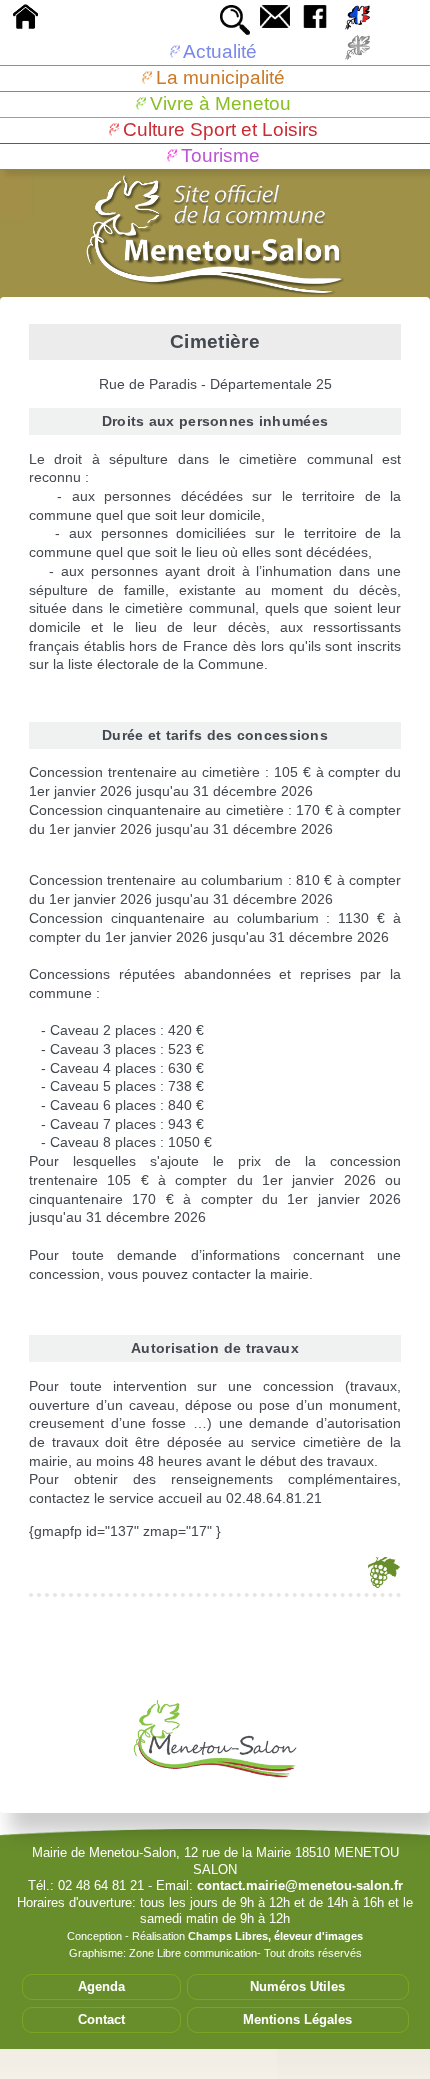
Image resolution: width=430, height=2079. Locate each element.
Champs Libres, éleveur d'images (275, 1936)
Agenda (101, 1986)
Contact (101, 2019)
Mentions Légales (297, 2019)
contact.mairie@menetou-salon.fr (300, 1885)
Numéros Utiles (297, 1986)
